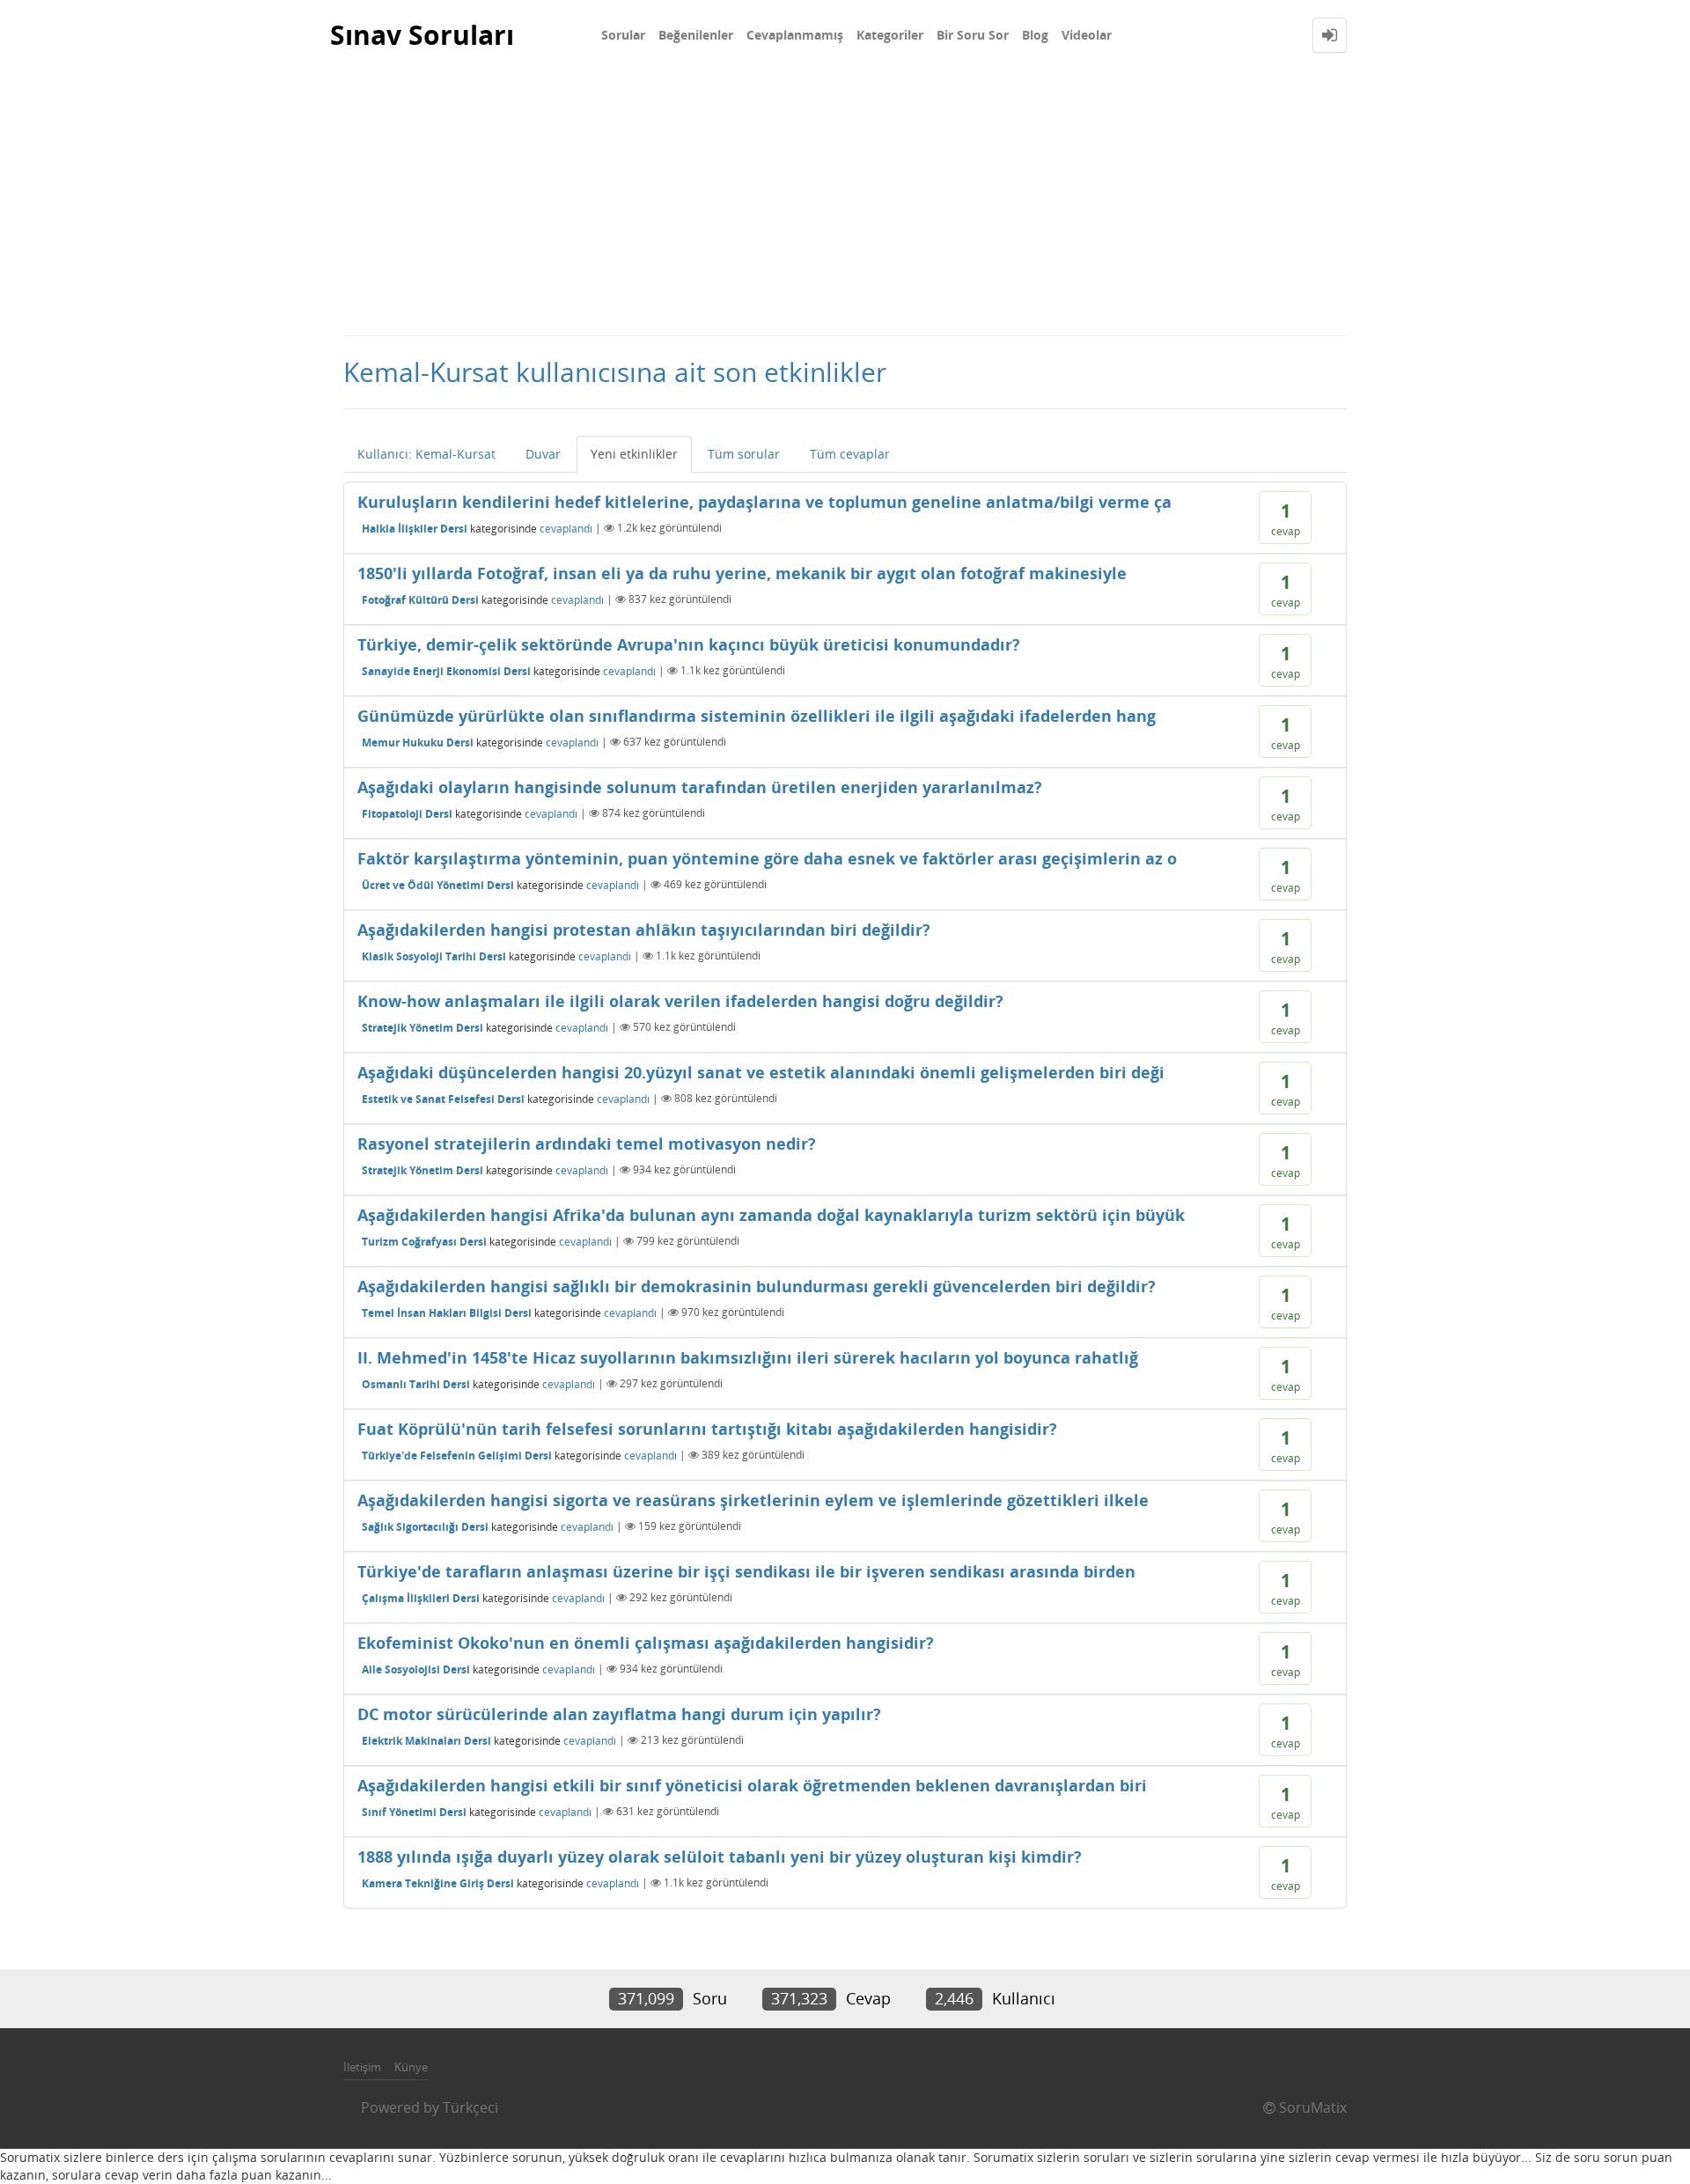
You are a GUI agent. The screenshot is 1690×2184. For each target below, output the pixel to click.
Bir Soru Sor (973, 35)
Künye (411, 2067)
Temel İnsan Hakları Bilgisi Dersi (447, 1312)
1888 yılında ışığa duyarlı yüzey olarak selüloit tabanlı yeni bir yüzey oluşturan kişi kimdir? (720, 1857)
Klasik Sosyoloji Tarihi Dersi (434, 956)
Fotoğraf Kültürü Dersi (420, 599)
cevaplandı (566, 528)
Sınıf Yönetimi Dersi (414, 1811)
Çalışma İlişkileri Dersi (421, 1597)
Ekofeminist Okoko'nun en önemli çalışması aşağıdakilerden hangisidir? (646, 1643)
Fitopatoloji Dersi (407, 813)
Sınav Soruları (422, 35)
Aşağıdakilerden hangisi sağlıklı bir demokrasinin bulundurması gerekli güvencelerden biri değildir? (757, 1286)
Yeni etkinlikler (634, 454)
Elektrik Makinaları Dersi (426, 1740)
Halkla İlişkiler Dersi (415, 528)
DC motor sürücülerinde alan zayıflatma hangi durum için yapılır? (619, 1714)
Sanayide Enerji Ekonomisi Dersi (446, 670)
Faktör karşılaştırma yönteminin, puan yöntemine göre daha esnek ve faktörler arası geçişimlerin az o (767, 858)
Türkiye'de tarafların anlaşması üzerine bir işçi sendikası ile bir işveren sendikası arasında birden (746, 1571)
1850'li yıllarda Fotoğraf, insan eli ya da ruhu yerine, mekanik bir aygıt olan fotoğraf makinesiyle (742, 573)
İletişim (362, 2067)
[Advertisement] (845, 202)
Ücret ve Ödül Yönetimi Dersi (438, 884)
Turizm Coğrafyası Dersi (424, 1241)
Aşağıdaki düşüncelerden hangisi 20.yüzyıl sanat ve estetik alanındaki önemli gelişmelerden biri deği (761, 1072)
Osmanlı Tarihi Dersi (416, 1383)
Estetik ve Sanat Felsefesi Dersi (443, 1098)
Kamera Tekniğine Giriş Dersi (438, 1883)
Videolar (1087, 35)
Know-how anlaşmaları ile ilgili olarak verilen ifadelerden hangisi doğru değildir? (680, 1001)
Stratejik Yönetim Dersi (422, 1027)
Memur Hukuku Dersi (418, 742)
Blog (1035, 35)
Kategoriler (890, 35)
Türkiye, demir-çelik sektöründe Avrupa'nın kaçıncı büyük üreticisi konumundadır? (689, 644)
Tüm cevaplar (850, 454)
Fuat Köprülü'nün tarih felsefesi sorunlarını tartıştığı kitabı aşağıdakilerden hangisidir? (707, 1429)
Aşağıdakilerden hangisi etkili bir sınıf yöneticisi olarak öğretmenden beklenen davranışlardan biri (752, 1785)
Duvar (543, 454)
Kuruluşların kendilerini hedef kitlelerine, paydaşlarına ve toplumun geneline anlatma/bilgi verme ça (764, 502)
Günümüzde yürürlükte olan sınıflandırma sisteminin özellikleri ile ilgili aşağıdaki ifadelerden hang (757, 716)
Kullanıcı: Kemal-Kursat (426, 454)
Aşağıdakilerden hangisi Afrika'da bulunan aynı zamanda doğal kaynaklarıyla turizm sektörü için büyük (771, 1215)
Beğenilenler (696, 35)
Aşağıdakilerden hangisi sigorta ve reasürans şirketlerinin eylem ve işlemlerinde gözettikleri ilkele (753, 1500)
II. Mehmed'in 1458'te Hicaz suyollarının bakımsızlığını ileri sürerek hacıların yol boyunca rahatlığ (748, 1357)
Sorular (623, 35)
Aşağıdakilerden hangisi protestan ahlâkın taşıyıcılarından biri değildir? (644, 930)
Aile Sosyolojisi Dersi (416, 1669)
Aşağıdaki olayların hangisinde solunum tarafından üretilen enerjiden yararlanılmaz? (700, 787)
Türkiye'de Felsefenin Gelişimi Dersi (457, 1455)
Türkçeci (470, 2107)
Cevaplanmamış (795, 35)
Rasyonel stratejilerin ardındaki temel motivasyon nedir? (587, 1143)
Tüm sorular (744, 454)
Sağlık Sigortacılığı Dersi (425, 1526)
